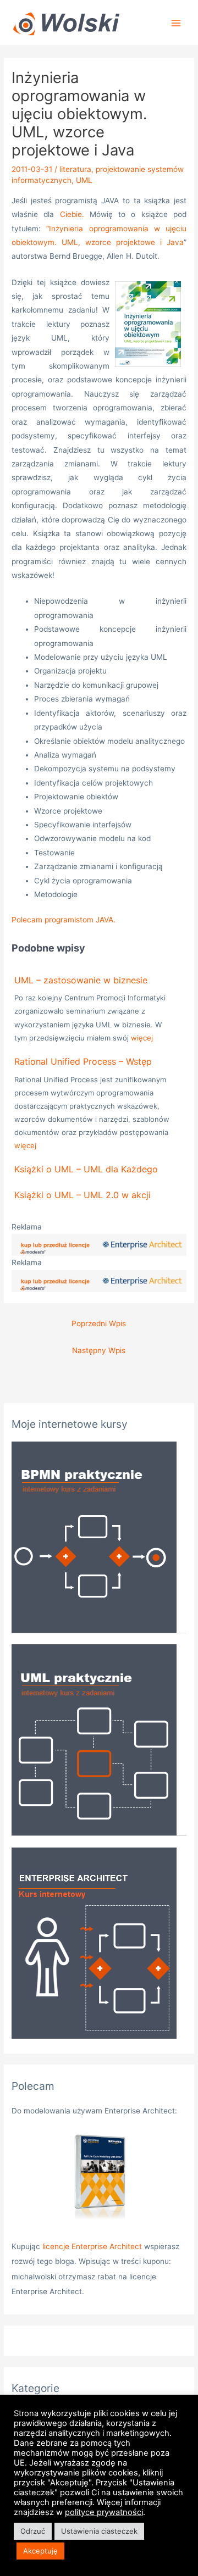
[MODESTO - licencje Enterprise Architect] (99, 1244)
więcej (142, 1038)
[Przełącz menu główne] (176, 23)
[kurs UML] (94, 1739)
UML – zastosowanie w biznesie (81, 980)
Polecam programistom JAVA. (64, 920)
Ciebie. (72, 214)
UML (84, 180)
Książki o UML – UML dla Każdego (86, 1169)
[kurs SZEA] (94, 1942)
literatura (75, 169)
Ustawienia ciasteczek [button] (99, 2531)
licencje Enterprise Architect (92, 2246)
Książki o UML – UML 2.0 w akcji (82, 1195)
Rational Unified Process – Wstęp (83, 1061)
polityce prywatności (104, 2512)
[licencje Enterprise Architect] (99, 2179)
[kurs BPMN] (94, 1536)
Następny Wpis (99, 1350)
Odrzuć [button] (33, 2531)
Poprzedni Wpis (99, 1323)
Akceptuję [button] (40, 2551)
